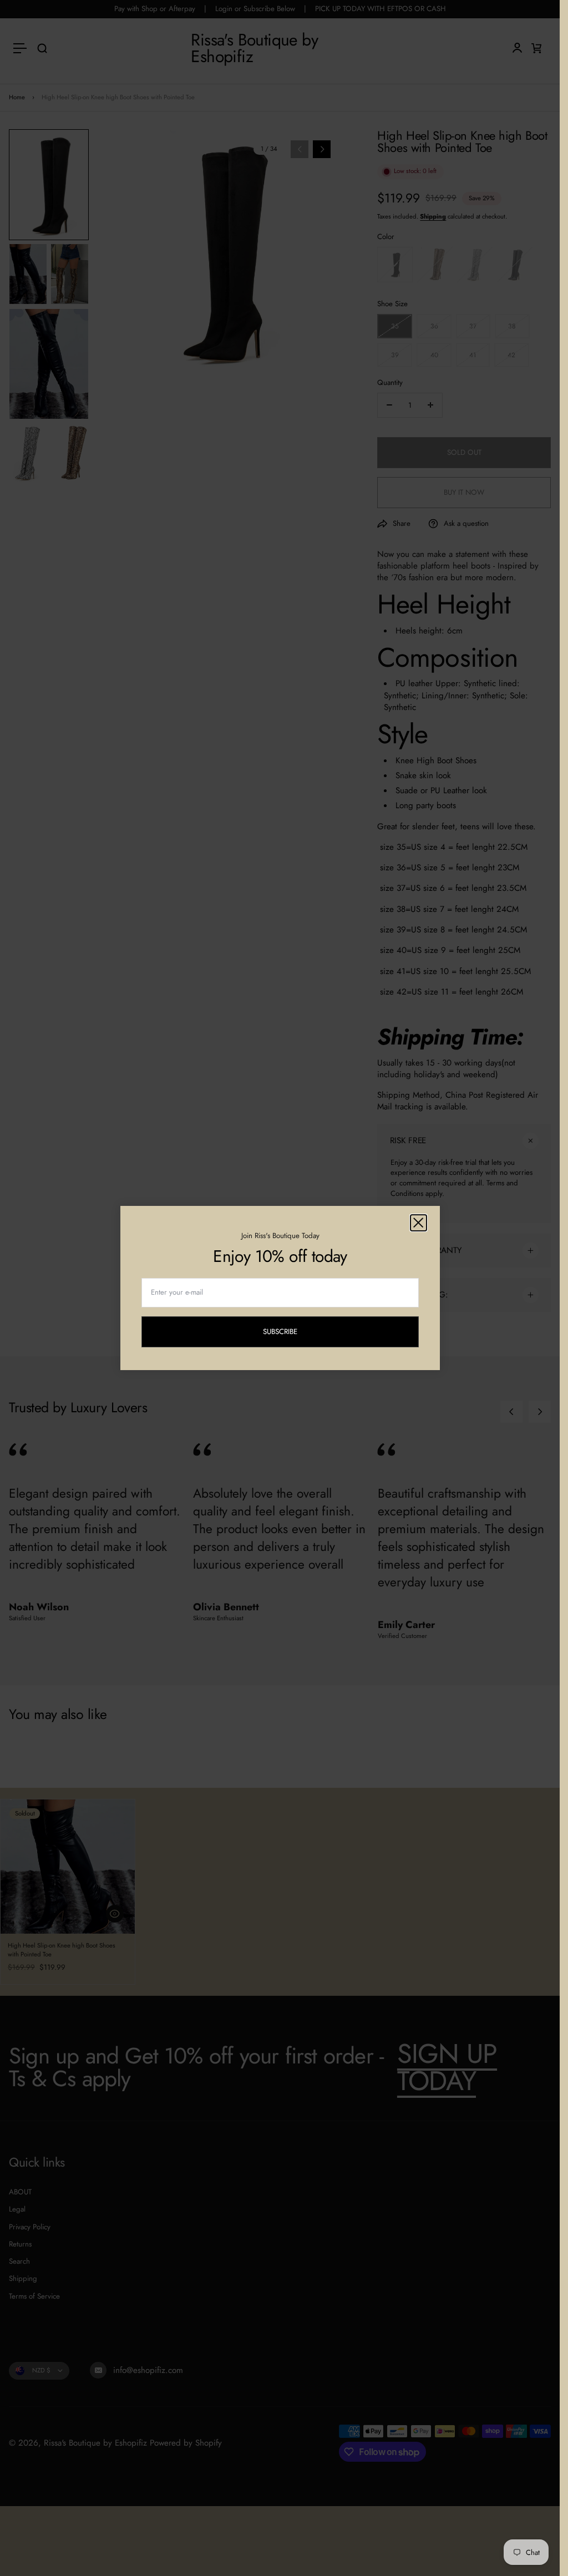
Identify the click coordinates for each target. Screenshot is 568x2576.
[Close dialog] (419, 1223)
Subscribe (289, 1333)
